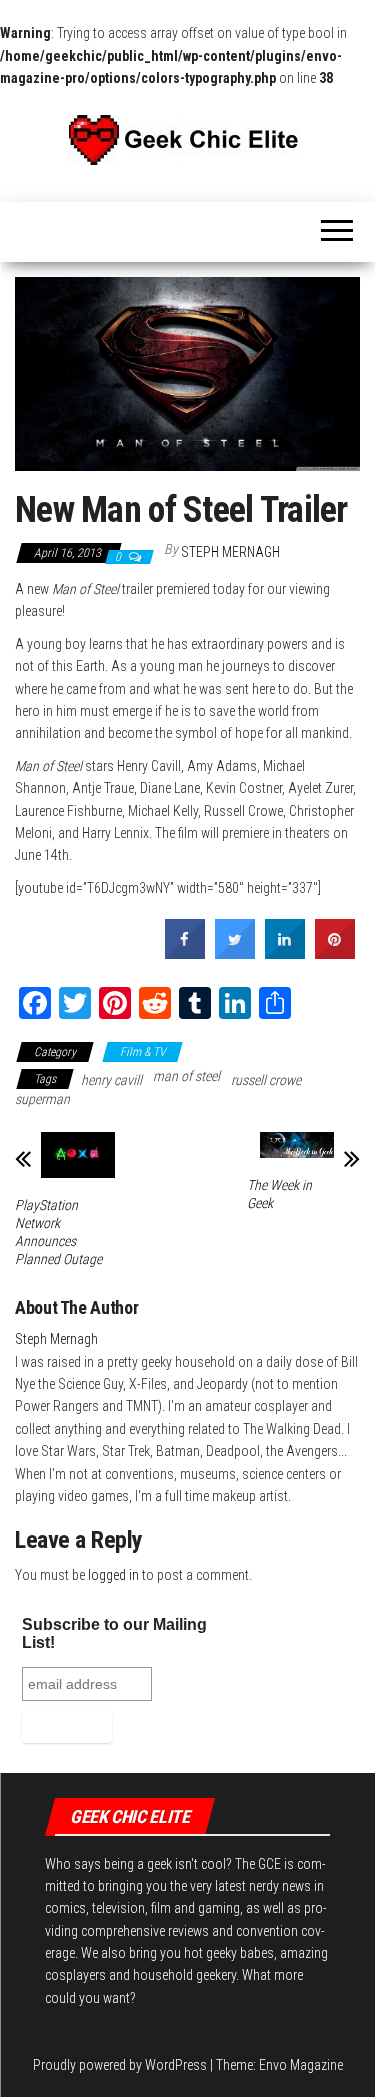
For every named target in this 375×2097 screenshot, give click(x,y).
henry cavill (111, 1080)
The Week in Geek (279, 1194)
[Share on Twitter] (235, 953)
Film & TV (142, 1052)
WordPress (176, 2065)
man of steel (186, 1076)
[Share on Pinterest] (335, 953)
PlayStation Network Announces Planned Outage (58, 1232)
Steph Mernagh (230, 552)
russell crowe (266, 1080)
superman (42, 1099)
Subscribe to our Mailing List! (114, 1633)
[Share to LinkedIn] (285, 953)
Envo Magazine (301, 2065)
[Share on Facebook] (185, 953)
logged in (113, 1575)
